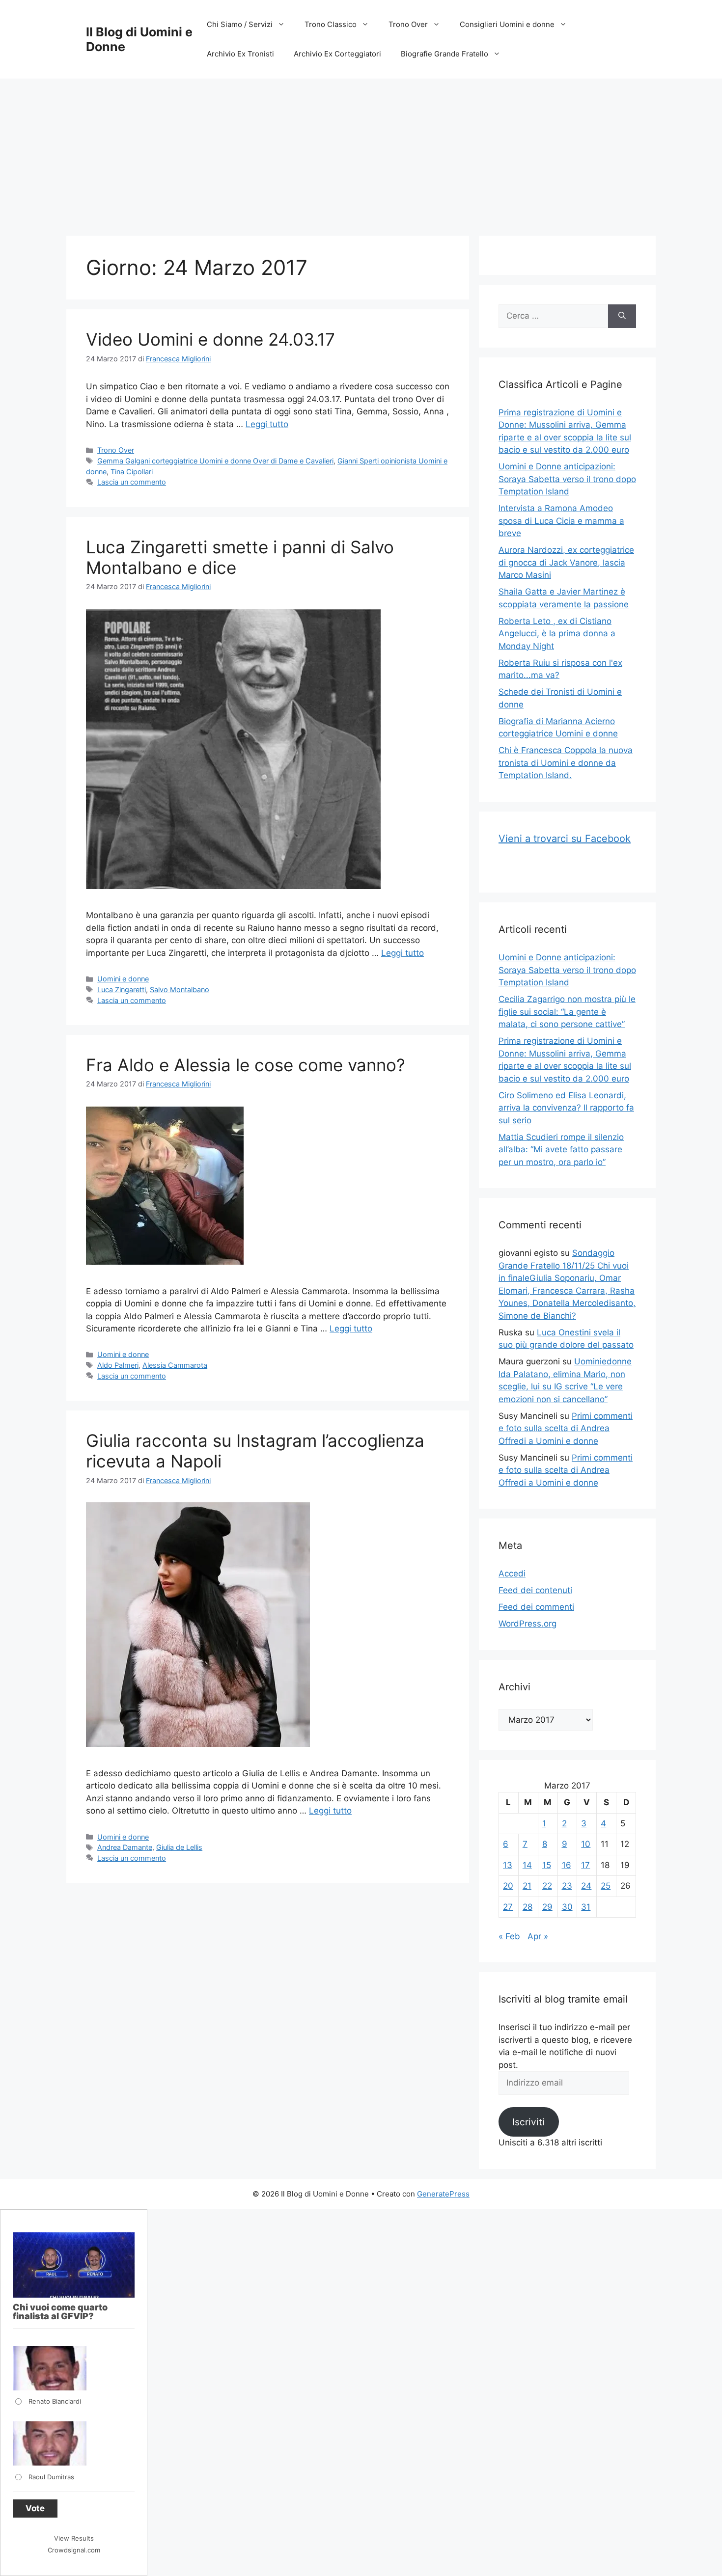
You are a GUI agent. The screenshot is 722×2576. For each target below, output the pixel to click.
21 (527, 1886)
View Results (74, 2538)
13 (508, 1865)
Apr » (538, 1936)
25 (606, 1886)
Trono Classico (331, 24)
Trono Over (408, 24)
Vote (35, 2508)
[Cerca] (622, 316)
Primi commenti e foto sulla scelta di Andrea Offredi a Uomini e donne (566, 1428)
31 (586, 1907)
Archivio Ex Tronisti (240, 54)
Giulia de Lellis (179, 1847)
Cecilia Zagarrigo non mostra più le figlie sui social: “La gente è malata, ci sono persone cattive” (567, 1012)
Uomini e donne (123, 979)
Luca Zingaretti (122, 990)
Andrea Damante (125, 1847)
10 (586, 1844)
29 (547, 1907)
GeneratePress (443, 2194)
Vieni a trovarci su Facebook (565, 839)
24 (586, 1886)
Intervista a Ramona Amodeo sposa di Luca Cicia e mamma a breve (561, 521)
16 (567, 1865)
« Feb (509, 1936)
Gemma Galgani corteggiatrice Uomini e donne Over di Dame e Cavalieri (215, 461)
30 (567, 1907)
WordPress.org (528, 1624)
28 (528, 1907)
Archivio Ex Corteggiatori (337, 54)
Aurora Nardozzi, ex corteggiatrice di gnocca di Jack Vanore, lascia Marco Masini (566, 562)
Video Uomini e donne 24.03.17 (210, 339)
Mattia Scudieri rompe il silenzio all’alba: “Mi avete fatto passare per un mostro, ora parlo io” (561, 1150)
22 (547, 1886)
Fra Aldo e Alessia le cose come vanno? (246, 1065)
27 (508, 1907)
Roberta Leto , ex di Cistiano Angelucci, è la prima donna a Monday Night (557, 634)
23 (567, 1886)
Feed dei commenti (536, 1607)
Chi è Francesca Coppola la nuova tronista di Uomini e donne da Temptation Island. (566, 763)
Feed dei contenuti (535, 1590)
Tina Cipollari (132, 472)
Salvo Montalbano (180, 990)
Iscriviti (528, 2122)
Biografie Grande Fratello (444, 54)
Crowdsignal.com (74, 2550)
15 (547, 1865)
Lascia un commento (132, 482)
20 (508, 1886)
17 (585, 1865)
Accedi (512, 1573)
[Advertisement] (361, 152)
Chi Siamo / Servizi (240, 24)
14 (527, 1865)
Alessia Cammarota (175, 1365)
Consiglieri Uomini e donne (507, 24)
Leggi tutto (267, 424)
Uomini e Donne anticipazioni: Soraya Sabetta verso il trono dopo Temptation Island (567, 479)
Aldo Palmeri (118, 1365)
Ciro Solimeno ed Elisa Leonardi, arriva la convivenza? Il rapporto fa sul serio (566, 1108)
